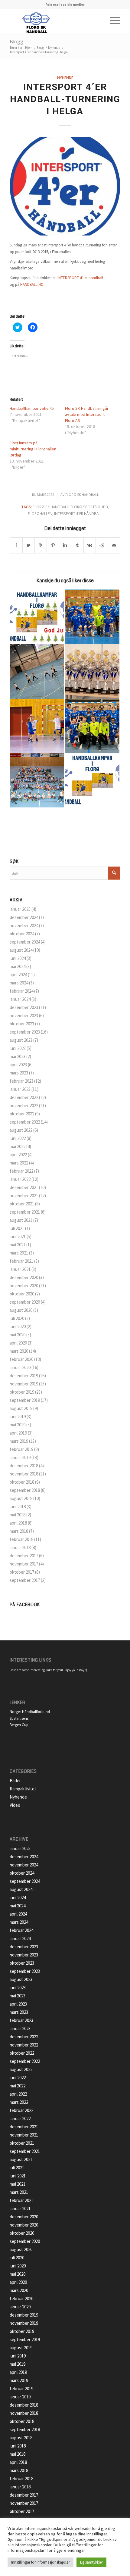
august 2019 (21, 1408)
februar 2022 (21, 1171)
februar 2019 (21, 1449)
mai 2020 (18, 1335)
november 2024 (24, 925)
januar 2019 (20, 1457)
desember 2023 (24, 1007)
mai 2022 (18, 1146)
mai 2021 (18, 1245)
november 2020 (24, 1286)
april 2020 (18, 1343)
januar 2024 (20, 999)
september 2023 (25, 1032)
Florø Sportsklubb (89, 507)
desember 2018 (24, 1466)
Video (15, 1805)
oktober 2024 (22, 934)
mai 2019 (18, 1425)
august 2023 (21, 1040)
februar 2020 (21, 1359)
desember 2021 (24, 1187)
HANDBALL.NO (32, 284)
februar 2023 (21, 1081)
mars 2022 (19, 1163)
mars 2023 (19, 1073)
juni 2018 (18, 1507)
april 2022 (18, 1155)
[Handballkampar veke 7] (92, 780)
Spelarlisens (19, 1718)
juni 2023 (18, 1048)
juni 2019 (18, 1417)
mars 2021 (19, 1253)
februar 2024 (21, 991)
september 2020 (25, 1302)
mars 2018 (19, 1531)
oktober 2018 (22, 1482)
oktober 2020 (22, 1294)
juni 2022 (18, 1138)
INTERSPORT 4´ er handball (80, 278)
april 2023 (18, 1065)
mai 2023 (18, 1056)
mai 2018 (18, 1515)
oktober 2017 (22, 1572)
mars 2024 (19, 983)
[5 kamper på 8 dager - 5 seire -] (37, 671)
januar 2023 (20, 1089)
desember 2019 (24, 1376)
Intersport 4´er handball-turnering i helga (65, 99)
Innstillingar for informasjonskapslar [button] (41, 2562)
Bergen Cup (19, 1725)
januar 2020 (20, 1367)
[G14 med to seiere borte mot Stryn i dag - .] (92, 726)
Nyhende (54, 48)
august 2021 (21, 1220)
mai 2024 (18, 966)
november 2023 (24, 1016)
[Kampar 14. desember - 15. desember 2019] (37, 617)
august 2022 (21, 1130)
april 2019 (18, 1433)
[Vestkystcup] (37, 726)
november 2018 (24, 1474)
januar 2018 (20, 1547)
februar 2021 (21, 1261)
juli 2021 (17, 1228)
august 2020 (21, 1310)
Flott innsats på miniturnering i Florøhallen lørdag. (33, 449)
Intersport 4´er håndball (78, 513)
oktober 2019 (22, 1392)
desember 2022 (24, 1097)
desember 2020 (24, 1277)
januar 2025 (20, 909)
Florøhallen (40, 513)
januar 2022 (20, 1179)
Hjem (29, 48)
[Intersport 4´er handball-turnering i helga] (65, 186)
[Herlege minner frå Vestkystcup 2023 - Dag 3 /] (92, 671)
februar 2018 (21, 1539)
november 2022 (24, 1106)
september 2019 (25, 1400)
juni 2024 (18, 958)
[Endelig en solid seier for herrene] (92, 617)
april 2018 (18, 1523)
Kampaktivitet (23, 1789)
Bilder (15, 1781)
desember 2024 (24, 917)
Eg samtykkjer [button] (91, 2562)
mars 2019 (19, 1441)
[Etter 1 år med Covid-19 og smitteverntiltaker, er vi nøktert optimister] (37, 780)
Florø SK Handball (82, 495)
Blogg (16, 42)
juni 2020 (18, 1326)
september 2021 (25, 1212)
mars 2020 (19, 1351)
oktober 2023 (22, 1024)
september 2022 (25, 1122)
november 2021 (24, 1196)
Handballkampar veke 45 (32, 408)
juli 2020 (17, 1318)
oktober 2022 (22, 1114)
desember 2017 (24, 1556)
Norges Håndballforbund (30, 1712)
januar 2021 (20, 1269)
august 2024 (21, 950)
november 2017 (24, 1564)
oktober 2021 (22, 1204)
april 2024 (18, 975)
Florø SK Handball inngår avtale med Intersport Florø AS (87, 414)
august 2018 (21, 1498)
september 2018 (25, 1490)
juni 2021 (18, 1236)
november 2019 (24, 1384)
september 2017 (25, 1580)
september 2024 (25, 942)
